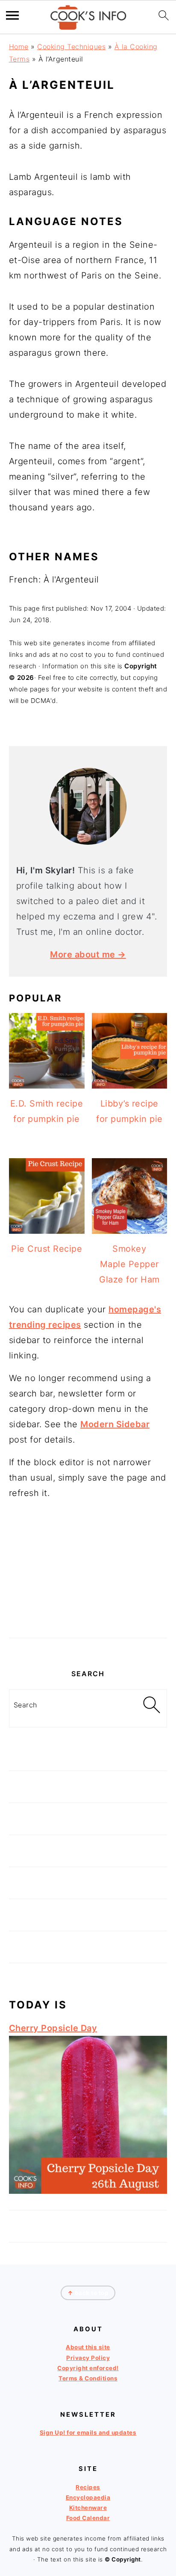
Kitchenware (88, 2508)
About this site (88, 2347)
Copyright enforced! (88, 2368)
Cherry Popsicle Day (53, 2028)
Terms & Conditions (88, 2378)
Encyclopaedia (88, 2497)
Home (19, 47)
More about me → (88, 954)
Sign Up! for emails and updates (88, 2433)
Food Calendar (88, 2518)
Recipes (88, 2487)
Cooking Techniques (71, 47)
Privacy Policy (88, 2358)
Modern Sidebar (115, 1424)
